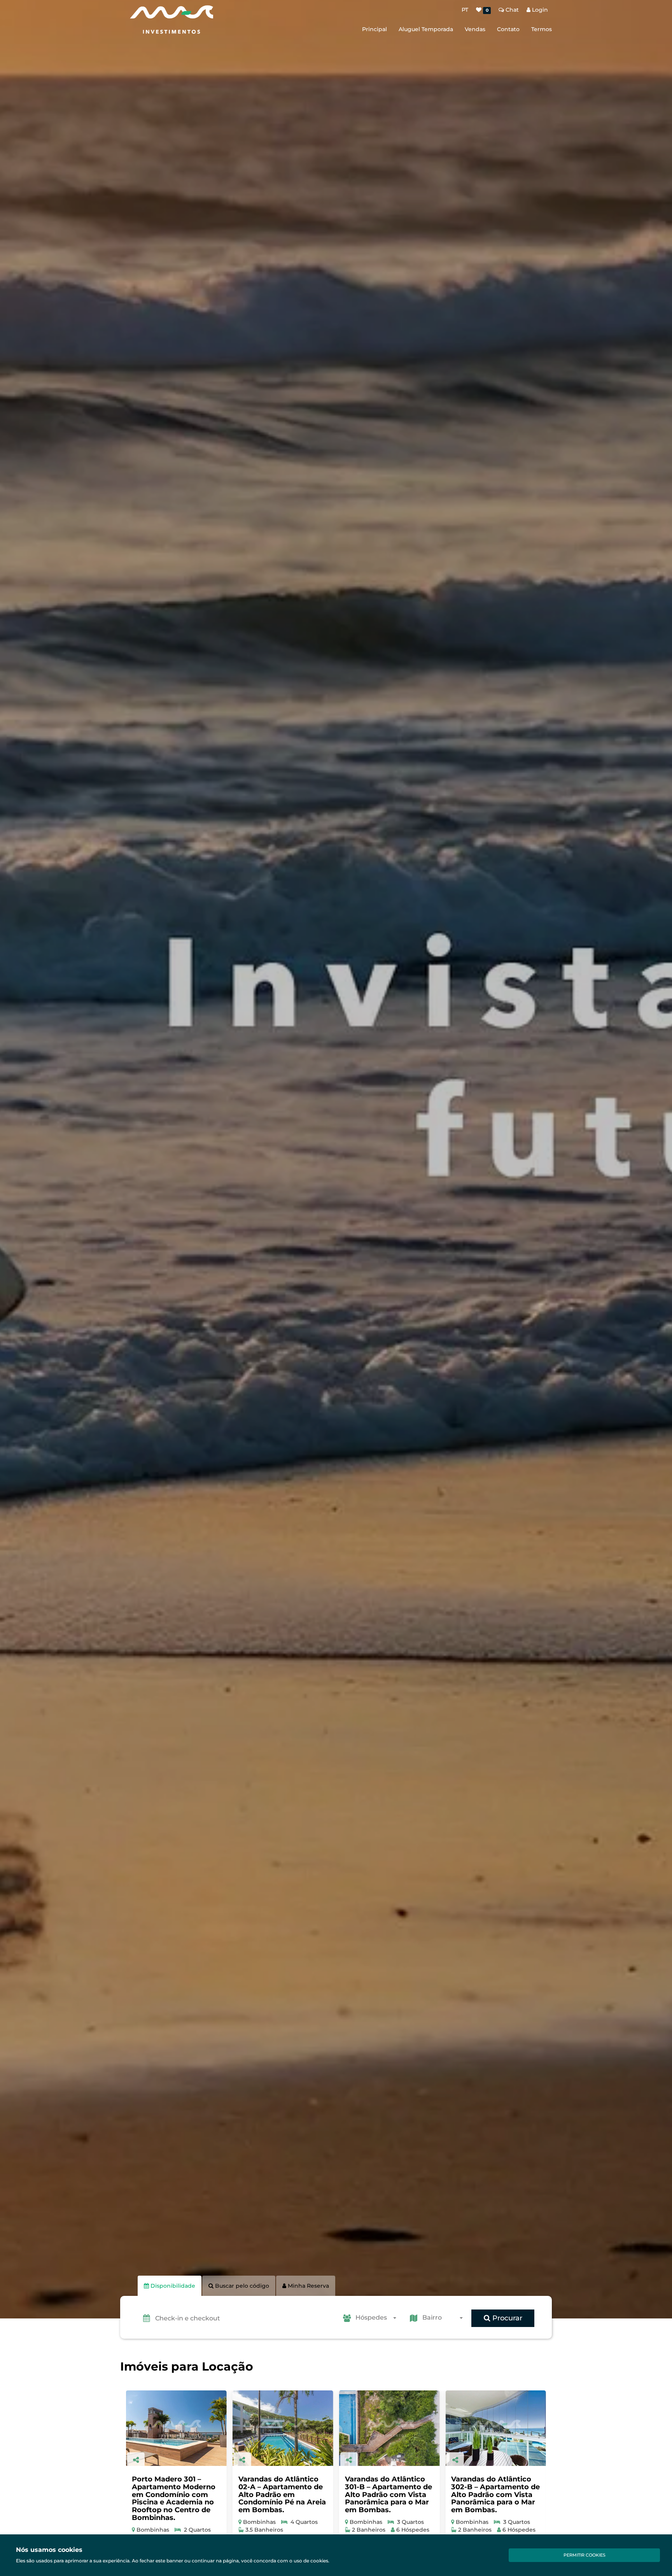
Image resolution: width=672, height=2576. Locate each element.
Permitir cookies (584, 2555)
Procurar (506, 2318)
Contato (508, 29)
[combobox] (378, 2318)
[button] (245, 2318)
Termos (542, 29)
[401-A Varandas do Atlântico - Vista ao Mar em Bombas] (283, 2428)
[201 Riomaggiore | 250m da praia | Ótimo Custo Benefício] (389, 2428)
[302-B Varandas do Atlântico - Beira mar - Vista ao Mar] (176, 2428)
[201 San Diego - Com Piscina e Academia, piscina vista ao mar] (496, 2428)
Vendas (475, 29)
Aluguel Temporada (426, 29)
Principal (374, 29)
